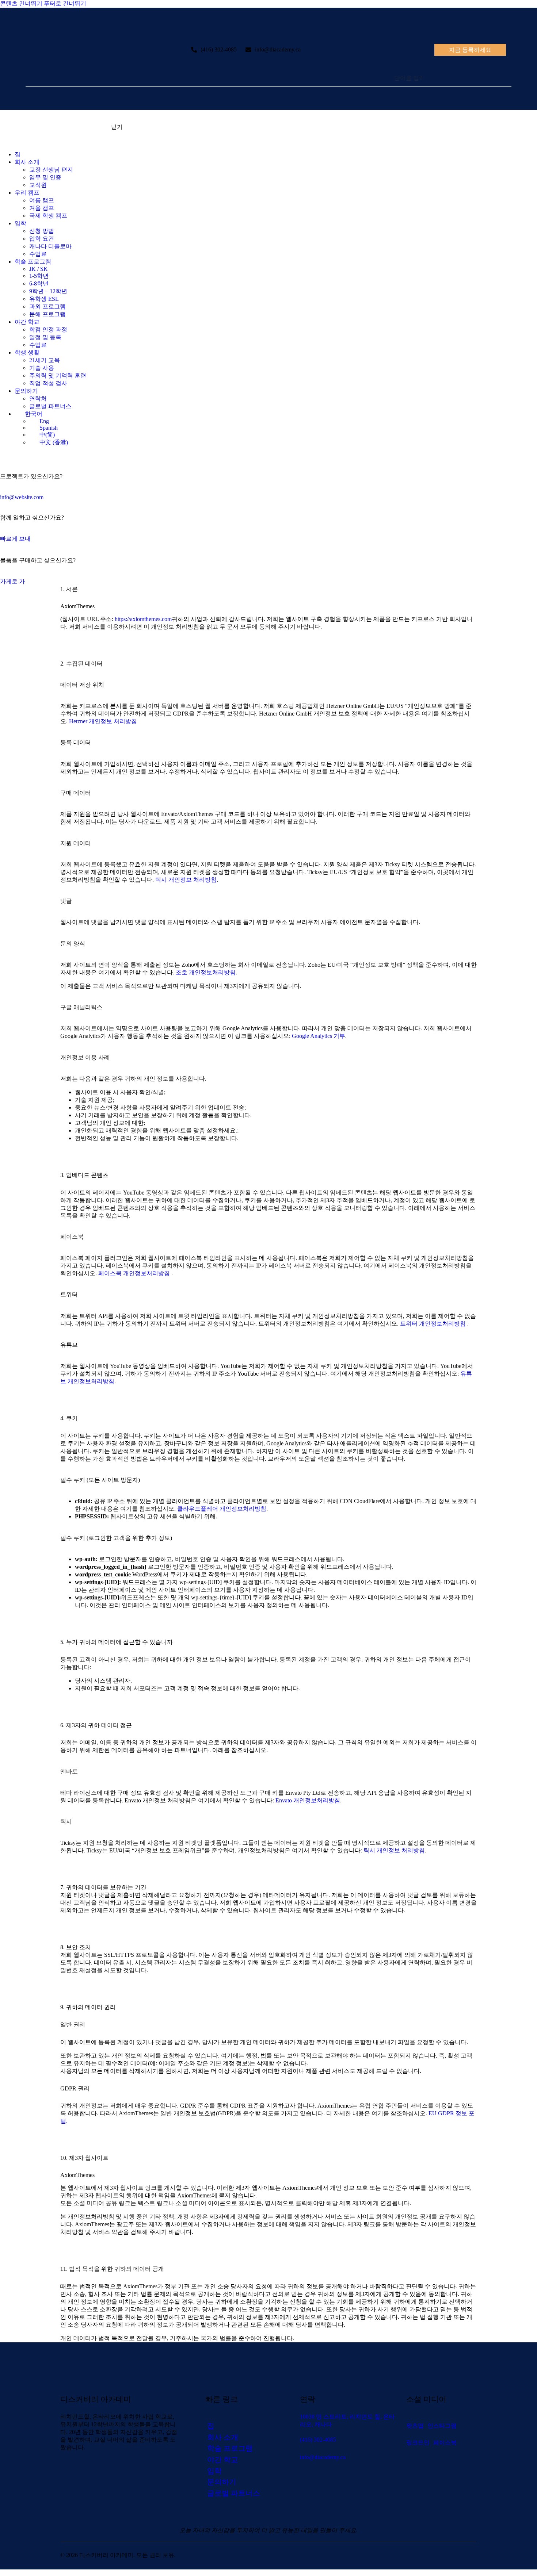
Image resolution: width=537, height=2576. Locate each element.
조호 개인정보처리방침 (206, 972)
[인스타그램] (12, 455)
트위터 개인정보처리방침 (434, 1324)
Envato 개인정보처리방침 (308, 1800)
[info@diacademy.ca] (248, 50)
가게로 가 (12, 581)
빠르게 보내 (15, 539)
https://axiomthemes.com (143, 619)
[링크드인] (20, 455)
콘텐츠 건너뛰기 (21, 3)
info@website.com (22, 497)
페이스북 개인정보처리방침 (135, 1273)
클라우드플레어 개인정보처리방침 (222, 1509)
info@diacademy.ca (278, 49)
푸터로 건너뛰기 (65, 3)
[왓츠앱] (4, 455)
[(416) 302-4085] (194, 50)
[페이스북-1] (28, 455)
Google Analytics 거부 (319, 1036)
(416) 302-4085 (219, 49)
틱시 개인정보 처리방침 (186, 880)
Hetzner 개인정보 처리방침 (103, 721)
